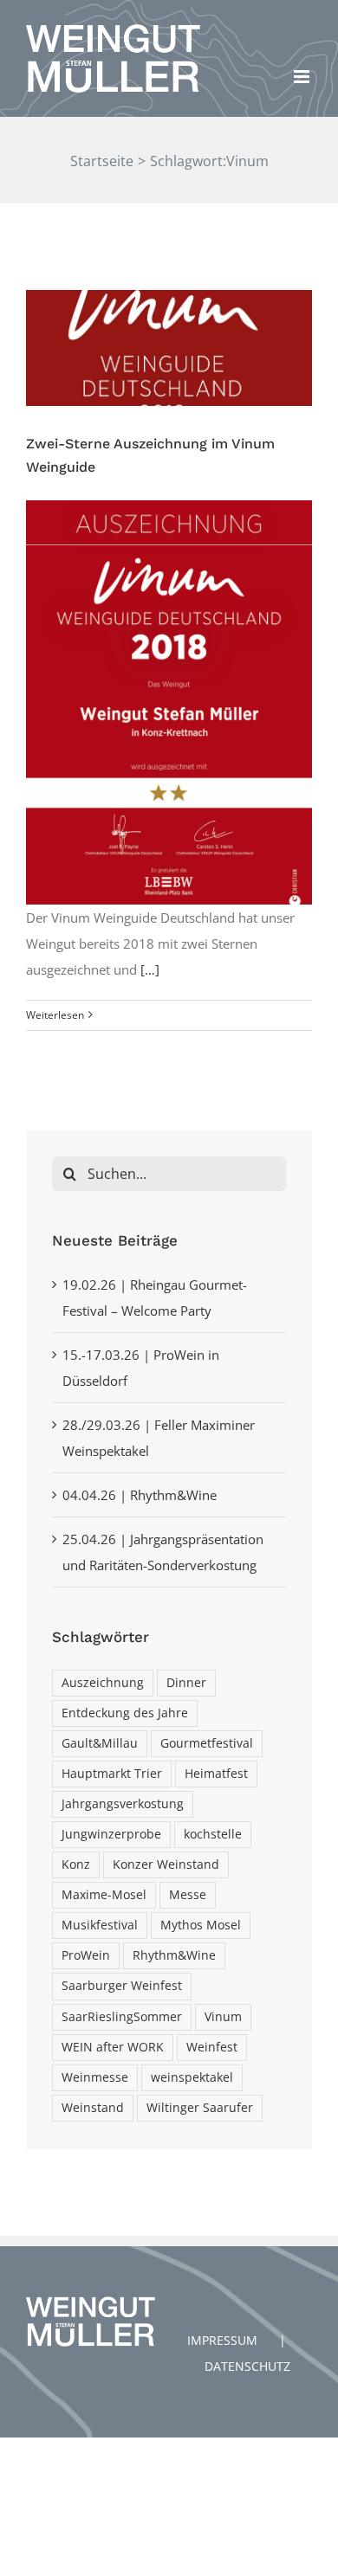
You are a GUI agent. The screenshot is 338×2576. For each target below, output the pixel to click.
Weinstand (93, 2108)
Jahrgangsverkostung (123, 1804)
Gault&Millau (100, 1743)
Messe (188, 1895)
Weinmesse (95, 2077)
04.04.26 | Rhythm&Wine (140, 1495)
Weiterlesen (55, 1015)
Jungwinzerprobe (111, 1834)
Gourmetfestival (207, 1743)
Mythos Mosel (201, 1925)
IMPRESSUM (222, 2340)
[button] (37, 55)
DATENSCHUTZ (247, 2366)
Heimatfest (216, 1774)
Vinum (223, 2017)
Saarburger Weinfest (122, 1986)
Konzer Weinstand (166, 1864)
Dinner (186, 1683)
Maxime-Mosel (104, 1895)
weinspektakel (192, 2077)
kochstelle (213, 1834)
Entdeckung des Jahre (125, 1713)
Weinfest (212, 2047)
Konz (76, 1864)
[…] (150, 969)
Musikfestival (100, 1925)
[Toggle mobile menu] (303, 77)
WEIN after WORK (113, 2047)
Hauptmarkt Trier (112, 1774)
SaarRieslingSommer (122, 2017)
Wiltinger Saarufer (200, 2108)
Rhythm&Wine (174, 1955)
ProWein (86, 1955)
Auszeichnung (103, 1683)
